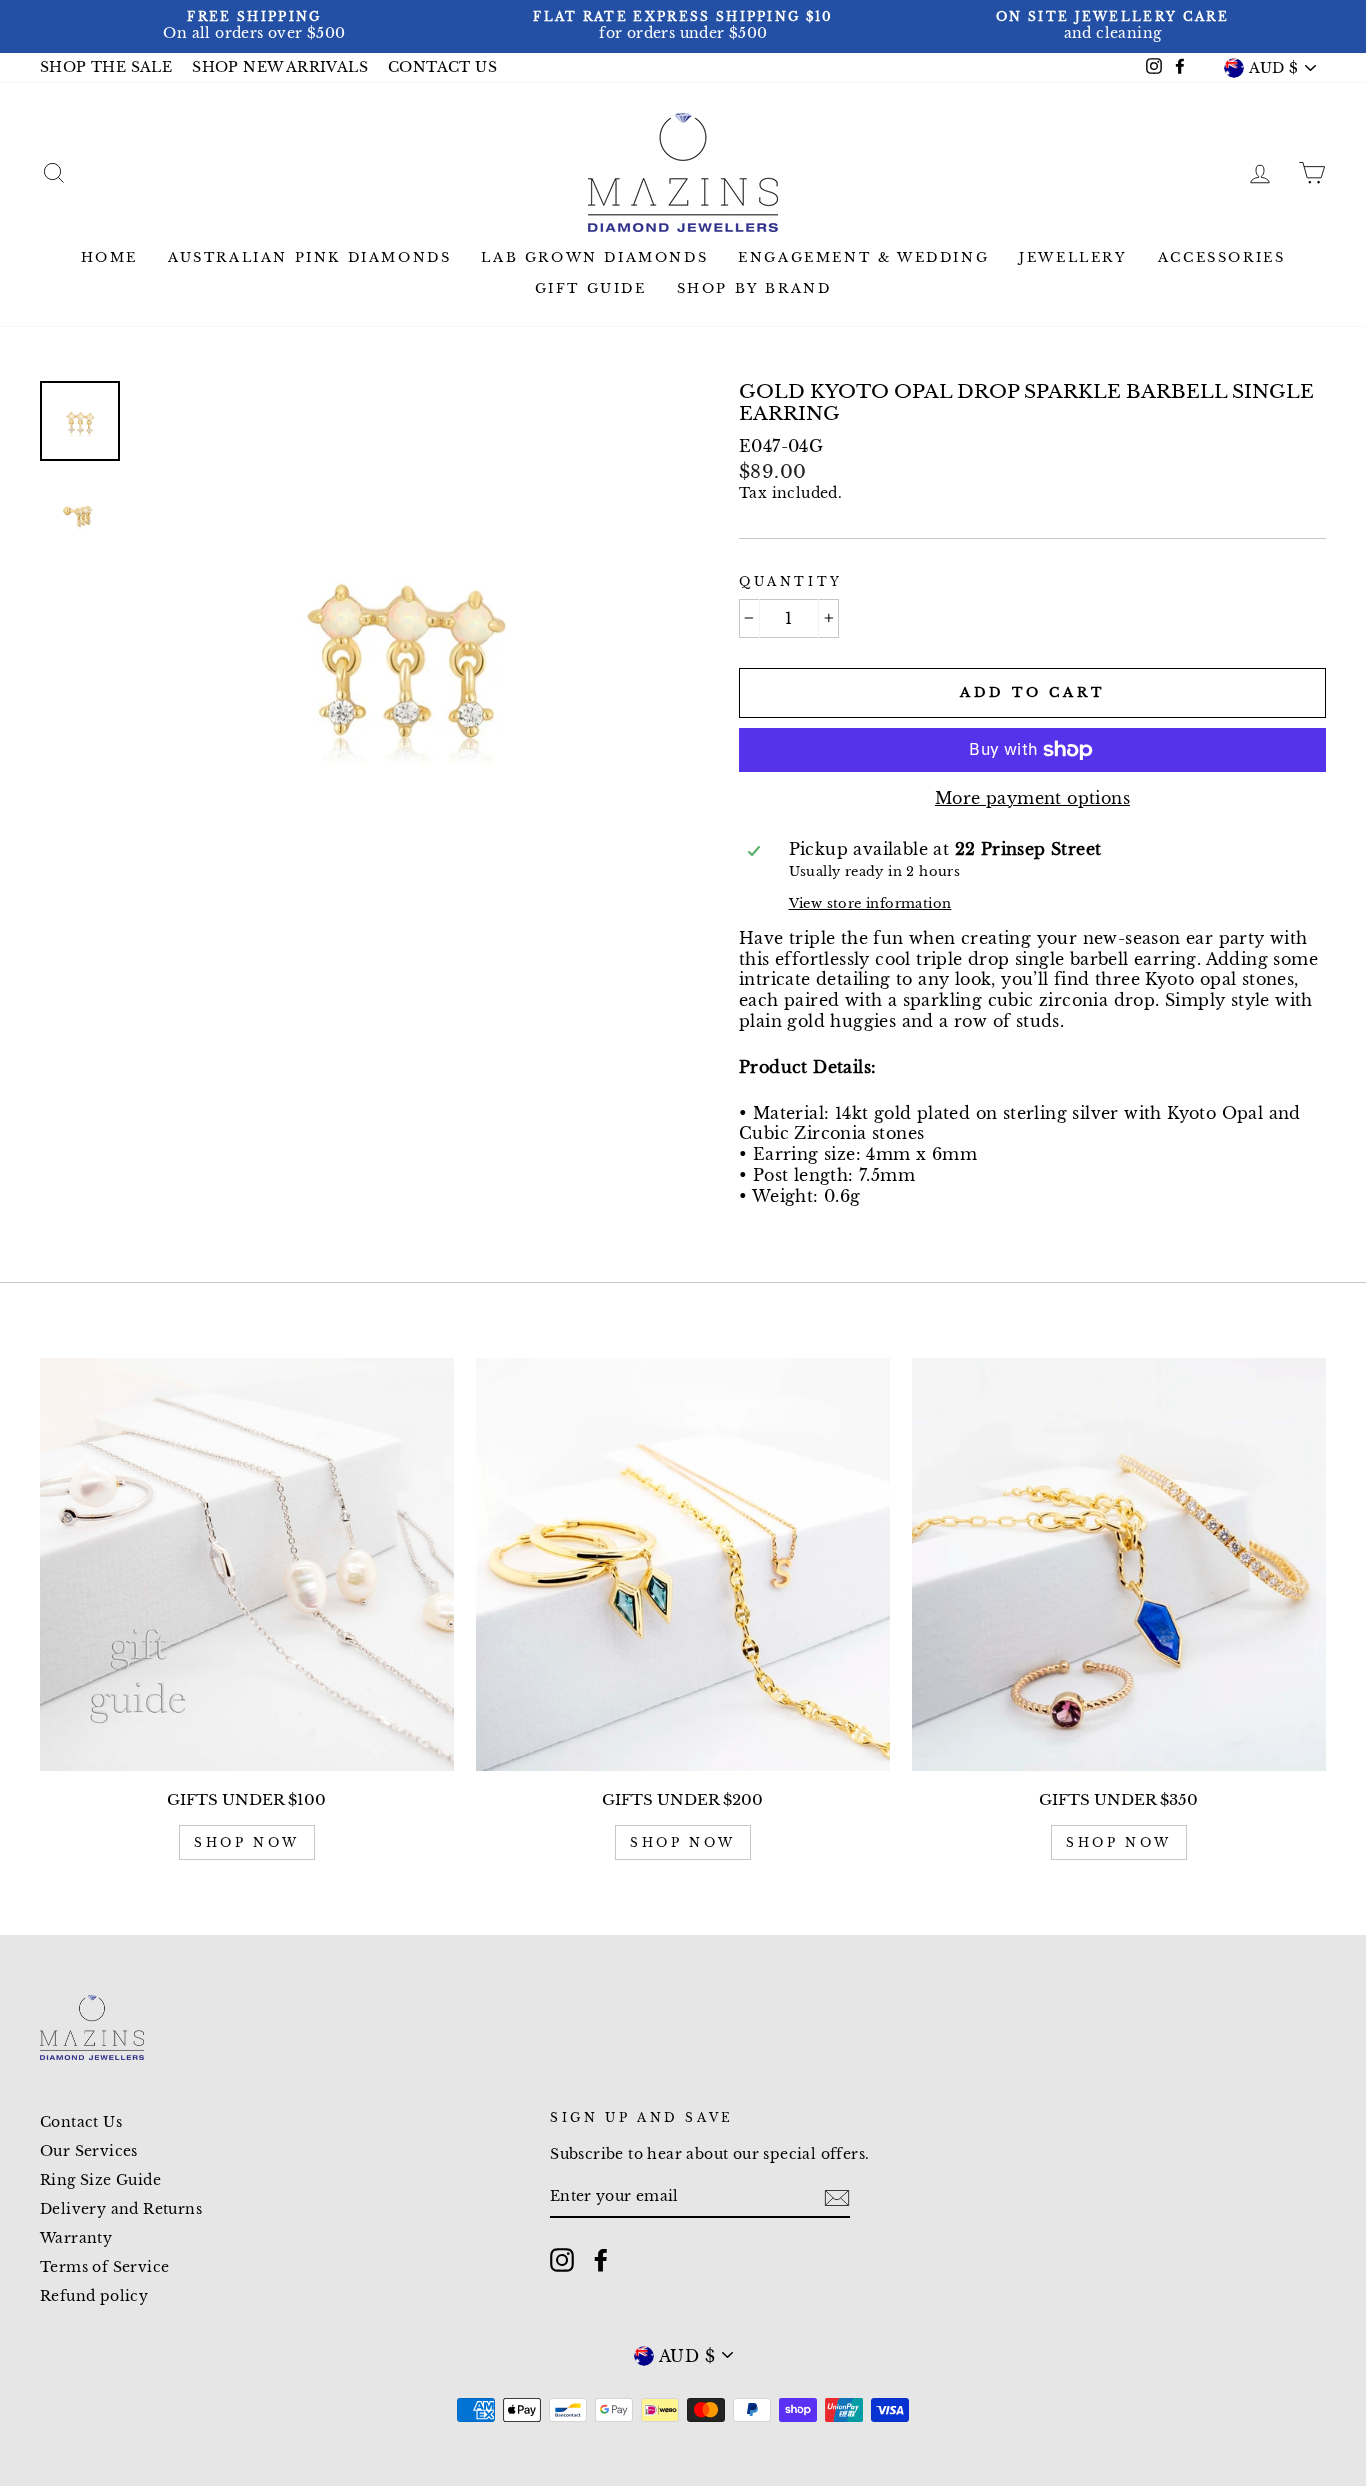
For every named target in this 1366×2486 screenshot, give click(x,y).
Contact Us (81, 2122)
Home (109, 257)
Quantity (791, 581)
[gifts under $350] (1119, 1565)
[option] (254, 26)
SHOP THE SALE (106, 67)
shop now (247, 1842)
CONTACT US (442, 67)
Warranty (76, 2238)
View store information (870, 903)
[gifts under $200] (683, 1565)
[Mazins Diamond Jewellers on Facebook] (601, 2260)
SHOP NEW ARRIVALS (280, 67)
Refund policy (94, 2296)
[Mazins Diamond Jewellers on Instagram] (562, 2260)
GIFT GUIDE (591, 288)
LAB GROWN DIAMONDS (594, 257)
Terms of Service (104, 2267)
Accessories (1222, 257)
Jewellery (1073, 257)
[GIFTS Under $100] (247, 1565)
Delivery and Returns (121, 2209)
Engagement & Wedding (863, 257)
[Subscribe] (837, 2198)
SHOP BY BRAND (754, 288)
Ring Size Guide (100, 2180)
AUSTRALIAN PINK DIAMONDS (309, 257)
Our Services (89, 2151)
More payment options (1032, 798)
